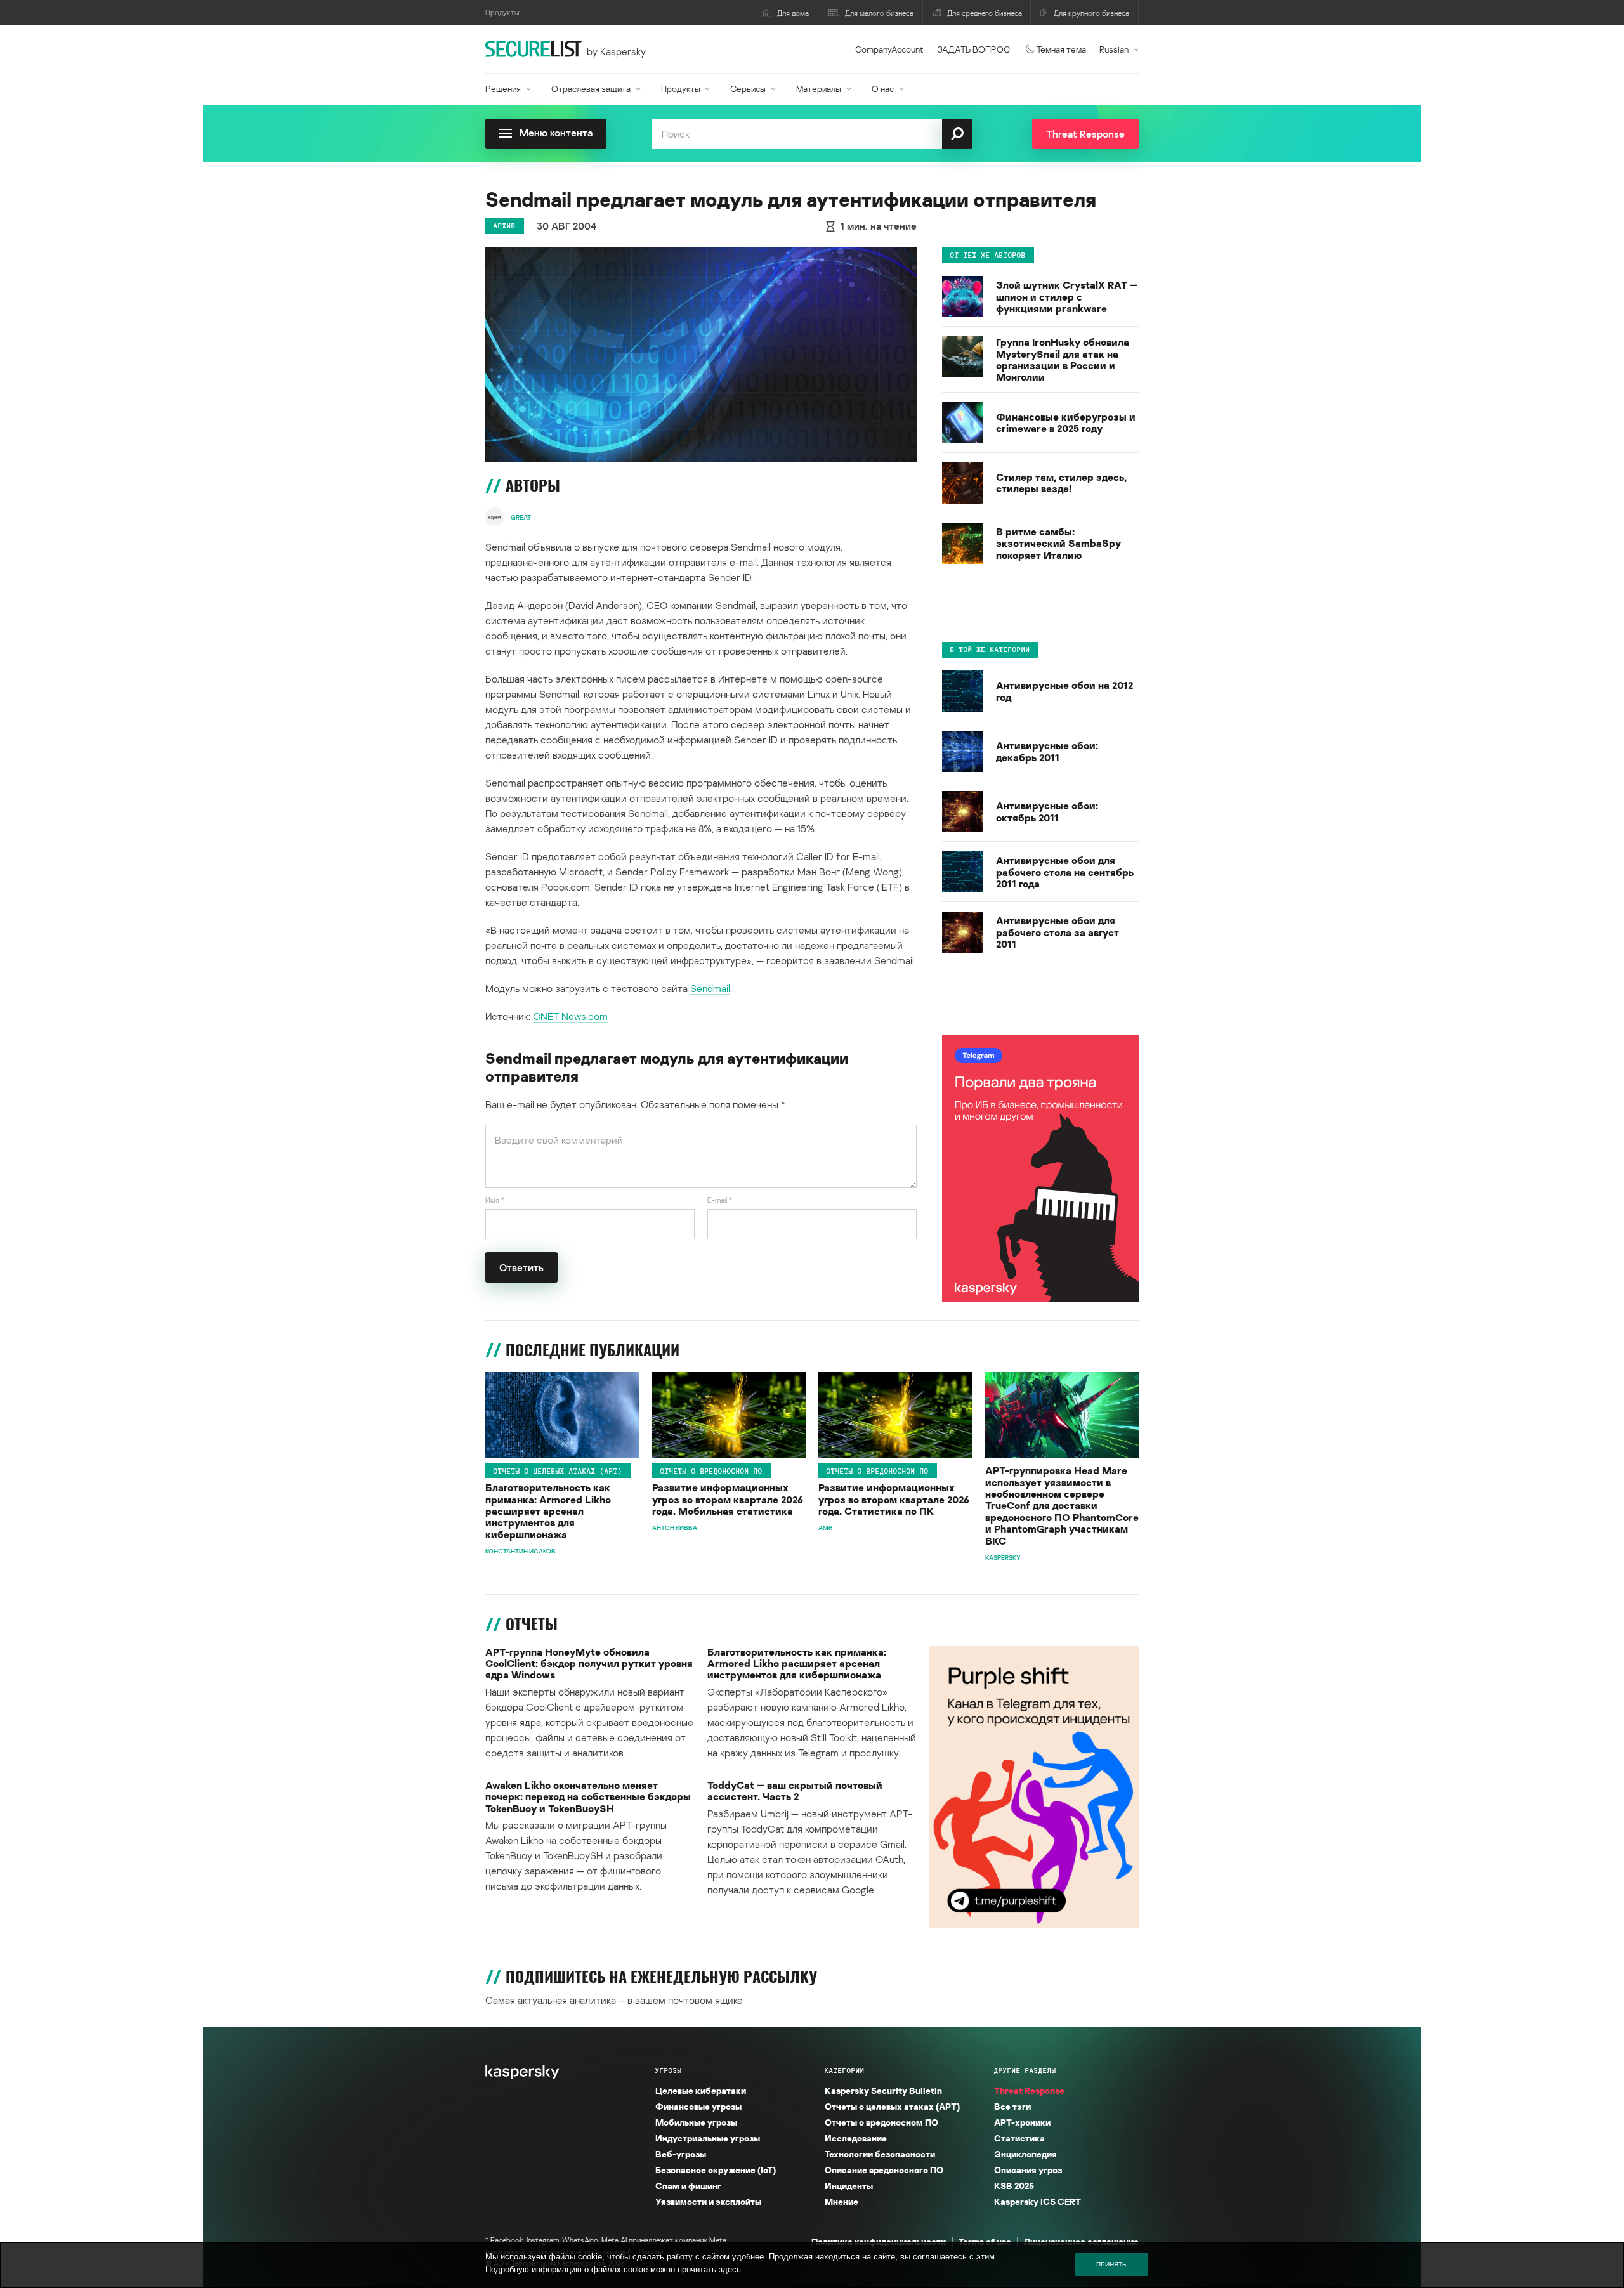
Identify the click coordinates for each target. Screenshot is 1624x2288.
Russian (1114, 49)
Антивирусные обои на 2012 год (1064, 692)
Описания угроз (1028, 2170)
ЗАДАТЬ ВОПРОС (973, 49)
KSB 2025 (1014, 2186)
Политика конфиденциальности (879, 2241)
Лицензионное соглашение (1081, 2241)
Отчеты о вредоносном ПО (711, 1470)
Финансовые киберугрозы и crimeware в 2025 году (1066, 423)
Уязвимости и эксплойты (708, 2201)
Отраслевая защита (591, 88)
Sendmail (710, 988)
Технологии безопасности (880, 2154)
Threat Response (1029, 2090)
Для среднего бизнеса (985, 13)
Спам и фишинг (688, 2186)
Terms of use (985, 2241)
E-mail (720, 1200)
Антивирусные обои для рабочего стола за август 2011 (1058, 932)
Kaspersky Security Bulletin (883, 2090)
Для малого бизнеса (879, 13)
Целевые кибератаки (701, 2090)
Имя (495, 1200)
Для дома (793, 13)
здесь (730, 2269)
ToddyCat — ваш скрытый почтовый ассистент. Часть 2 (795, 1791)
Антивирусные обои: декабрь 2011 (1047, 752)
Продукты (681, 88)
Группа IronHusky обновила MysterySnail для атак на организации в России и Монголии (1063, 360)
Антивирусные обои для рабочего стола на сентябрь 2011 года (1065, 872)
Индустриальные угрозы (708, 2138)
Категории (845, 2070)
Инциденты (849, 2186)
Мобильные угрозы (696, 2122)
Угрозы (669, 2070)
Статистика (1019, 2138)
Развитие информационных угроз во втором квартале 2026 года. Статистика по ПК (894, 1499)
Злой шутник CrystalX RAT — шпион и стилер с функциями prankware (1067, 297)
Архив (505, 226)
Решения (503, 88)
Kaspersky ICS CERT (1038, 2201)
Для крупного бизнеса (1091, 13)
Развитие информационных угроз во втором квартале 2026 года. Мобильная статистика (728, 1499)
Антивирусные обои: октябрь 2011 (1047, 812)
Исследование (856, 2138)
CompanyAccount (889, 49)
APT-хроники (1022, 2122)
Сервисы (748, 88)
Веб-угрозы (681, 2154)
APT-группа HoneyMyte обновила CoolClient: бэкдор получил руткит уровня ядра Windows (589, 1664)
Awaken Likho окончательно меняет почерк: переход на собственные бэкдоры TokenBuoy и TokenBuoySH (588, 1797)
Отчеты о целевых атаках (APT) (558, 1470)
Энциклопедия (1025, 2154)
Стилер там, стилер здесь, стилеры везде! (1061, 484)
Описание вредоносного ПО (884, 2170)
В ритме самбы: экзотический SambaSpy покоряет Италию (1058, 544)
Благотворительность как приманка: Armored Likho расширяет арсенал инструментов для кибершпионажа (548, 1511)
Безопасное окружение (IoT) (716, 2170)
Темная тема (1061, 49)
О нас (883, 88)
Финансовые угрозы (698, 2106)
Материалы (819, 88)
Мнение (841, 2201)
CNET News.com (570, 1016)
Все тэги (1012, 2106)
